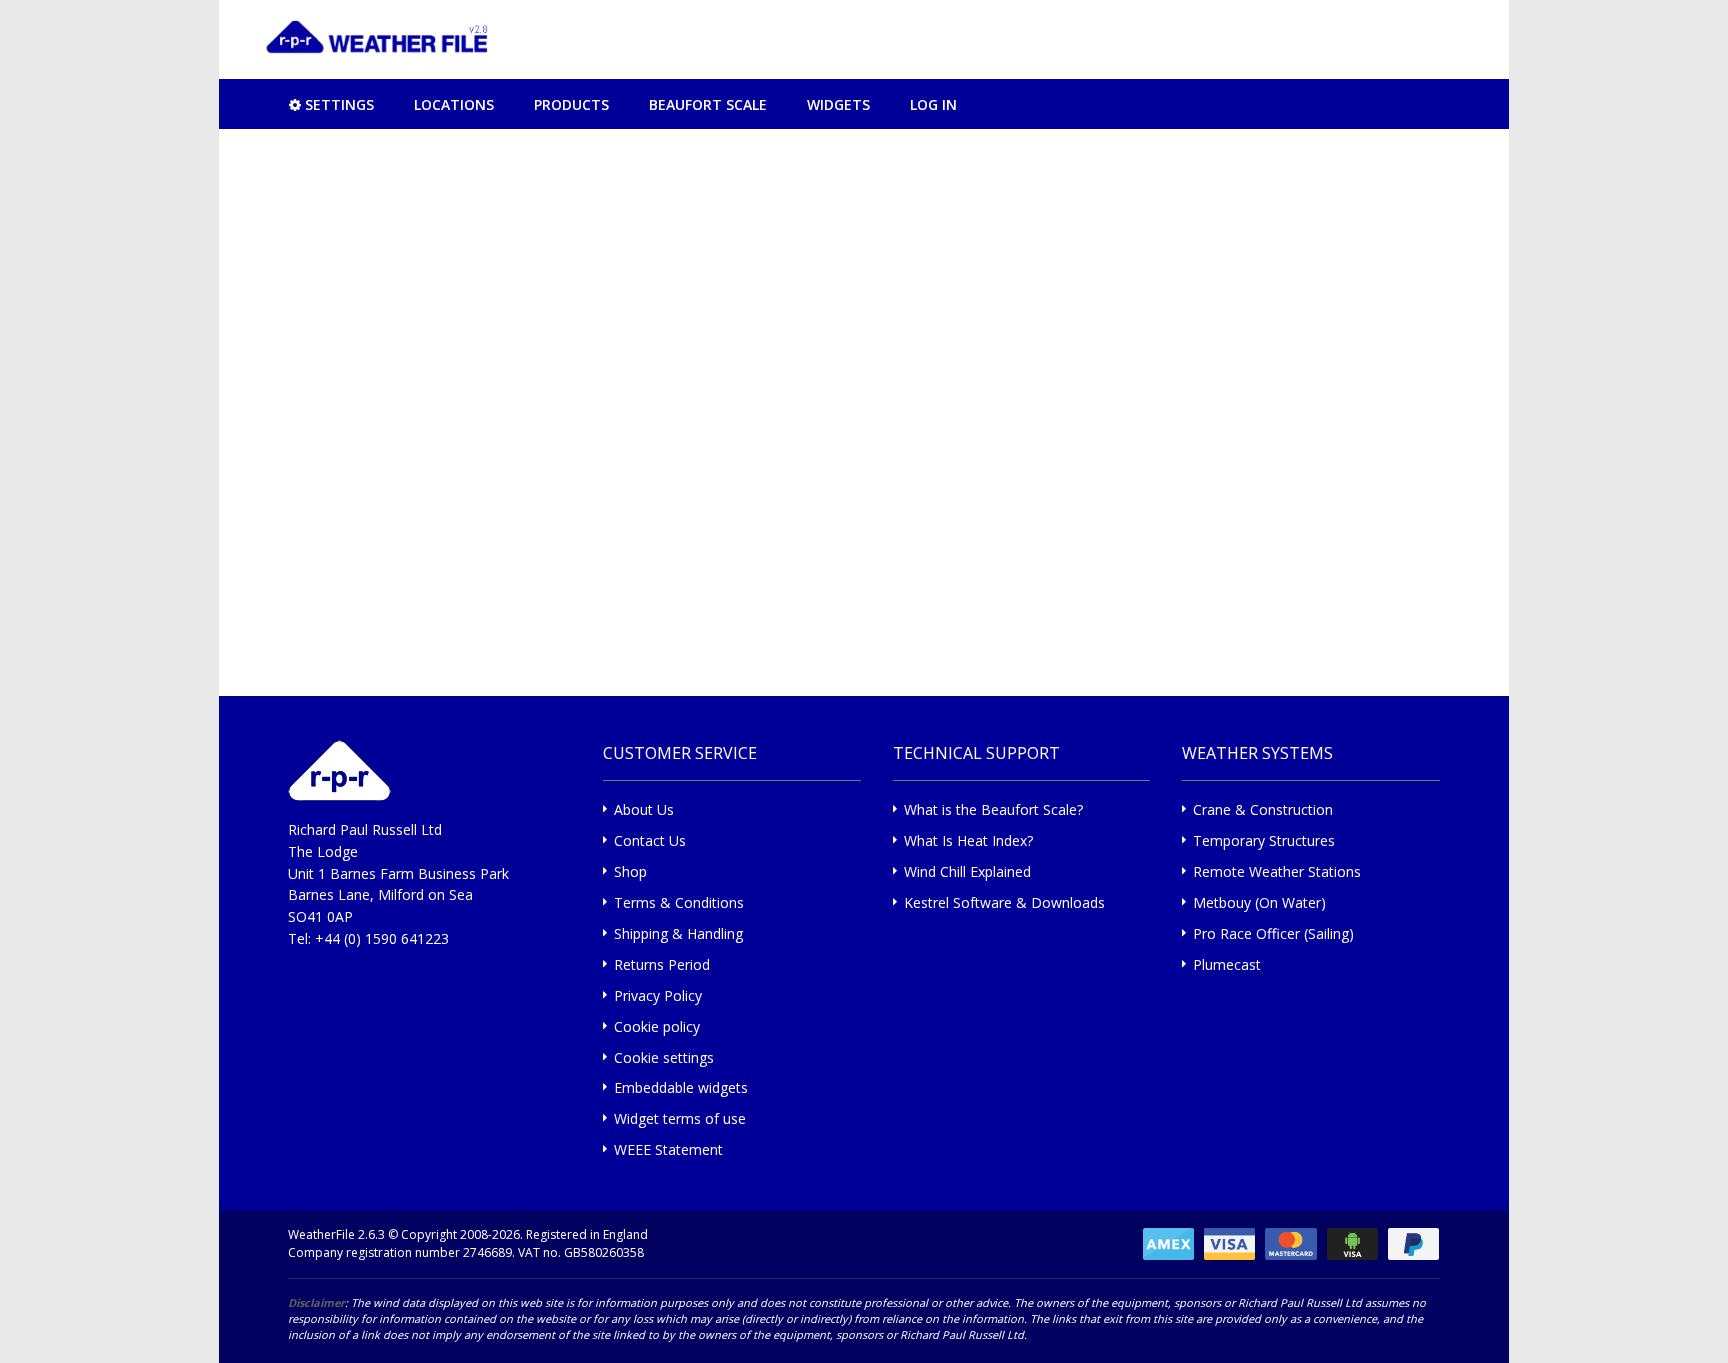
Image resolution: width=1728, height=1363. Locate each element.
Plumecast (1227, 964)
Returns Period (662, 964)
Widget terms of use (680, 1118)
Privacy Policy (658, 995)
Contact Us (650, 840)
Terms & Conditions (679, 902)
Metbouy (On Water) (1259, 902)
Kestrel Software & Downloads (1004, 902)
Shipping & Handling (678, 933)
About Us (644, 809)
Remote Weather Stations (1277, 871)
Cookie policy (657, 1026)
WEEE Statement (668, 1149)
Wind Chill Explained (967, 871)
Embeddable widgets (681, 1087)
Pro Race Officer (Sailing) (1273, 933)
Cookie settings (664, 1057)
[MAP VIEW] (244, 104)
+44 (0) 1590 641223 (382, 938)
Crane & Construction (1263, 809)
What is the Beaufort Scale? (993, 809)
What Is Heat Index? (968, 840)
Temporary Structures (1264, 840)
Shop (630, 871)
